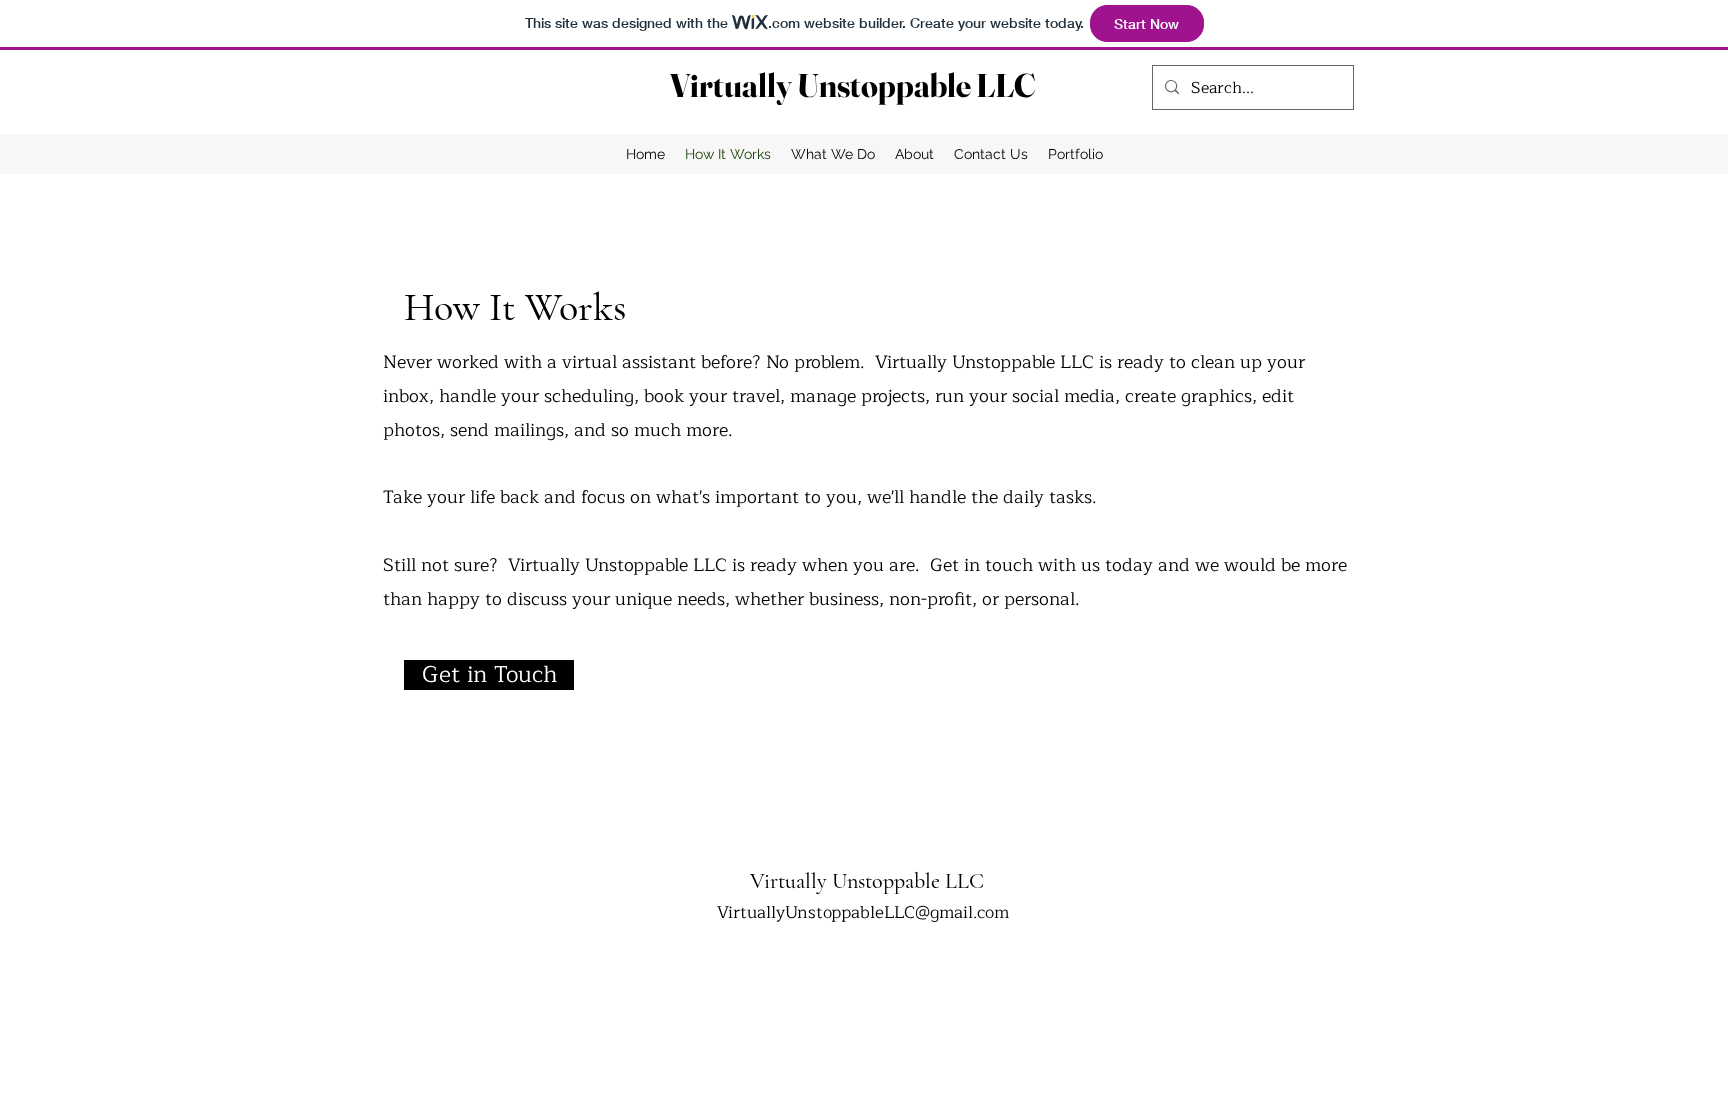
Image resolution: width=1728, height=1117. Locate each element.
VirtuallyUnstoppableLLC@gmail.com (863, 912)
